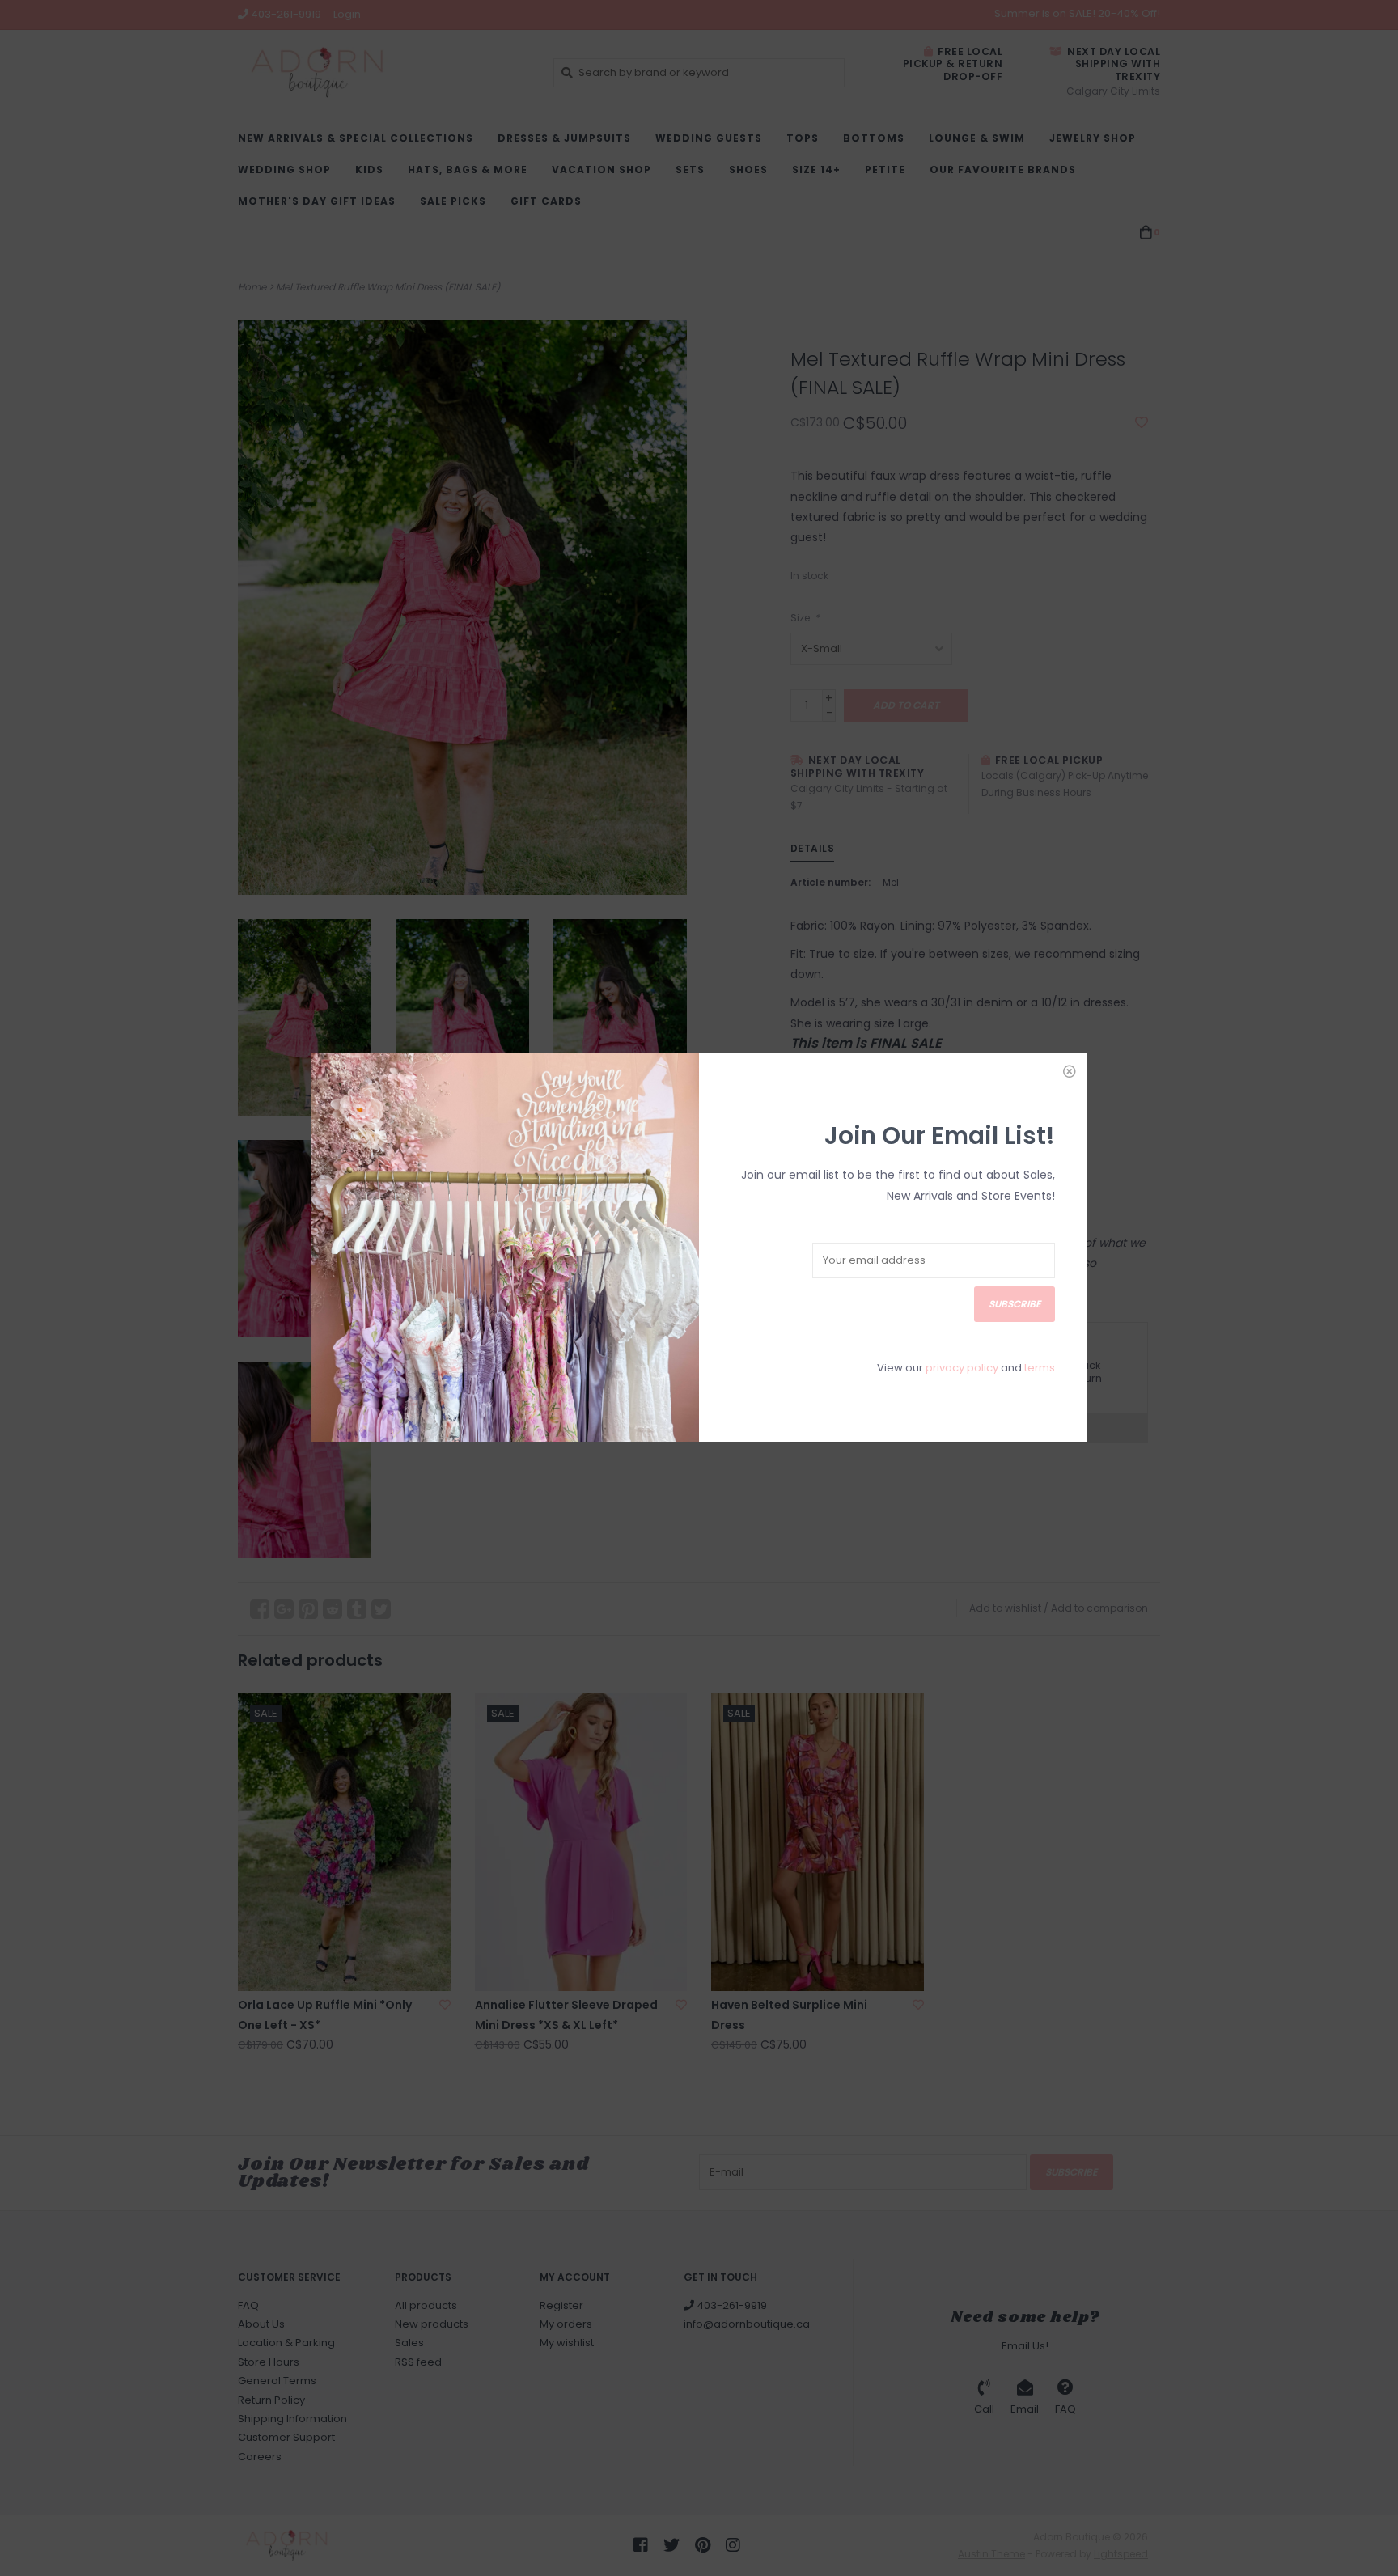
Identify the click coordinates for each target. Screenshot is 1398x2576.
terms (1040, 1368)
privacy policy (962, 1368)
